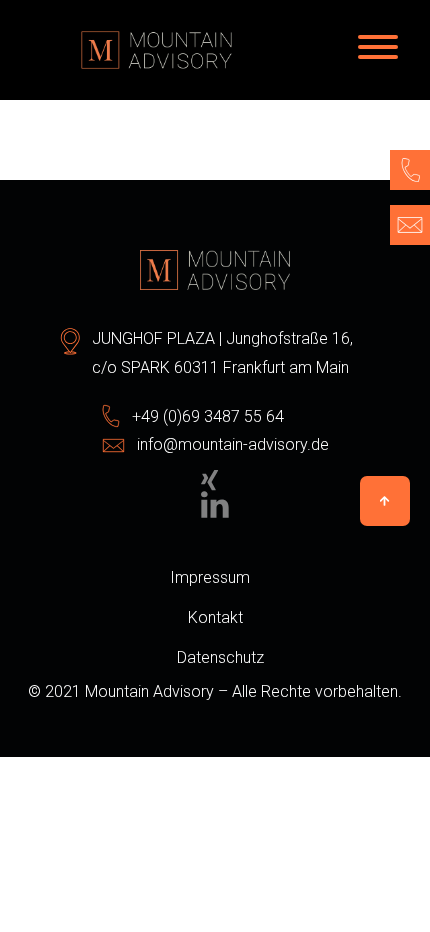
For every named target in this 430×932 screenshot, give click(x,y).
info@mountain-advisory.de (233, 444)
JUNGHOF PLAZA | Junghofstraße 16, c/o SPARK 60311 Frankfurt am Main (222, 353)
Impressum (210, 577)
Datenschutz (220, 657)
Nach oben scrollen (385, 501)
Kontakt (215, 617)
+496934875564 (410, 170)
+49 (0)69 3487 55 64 (208, 416)
